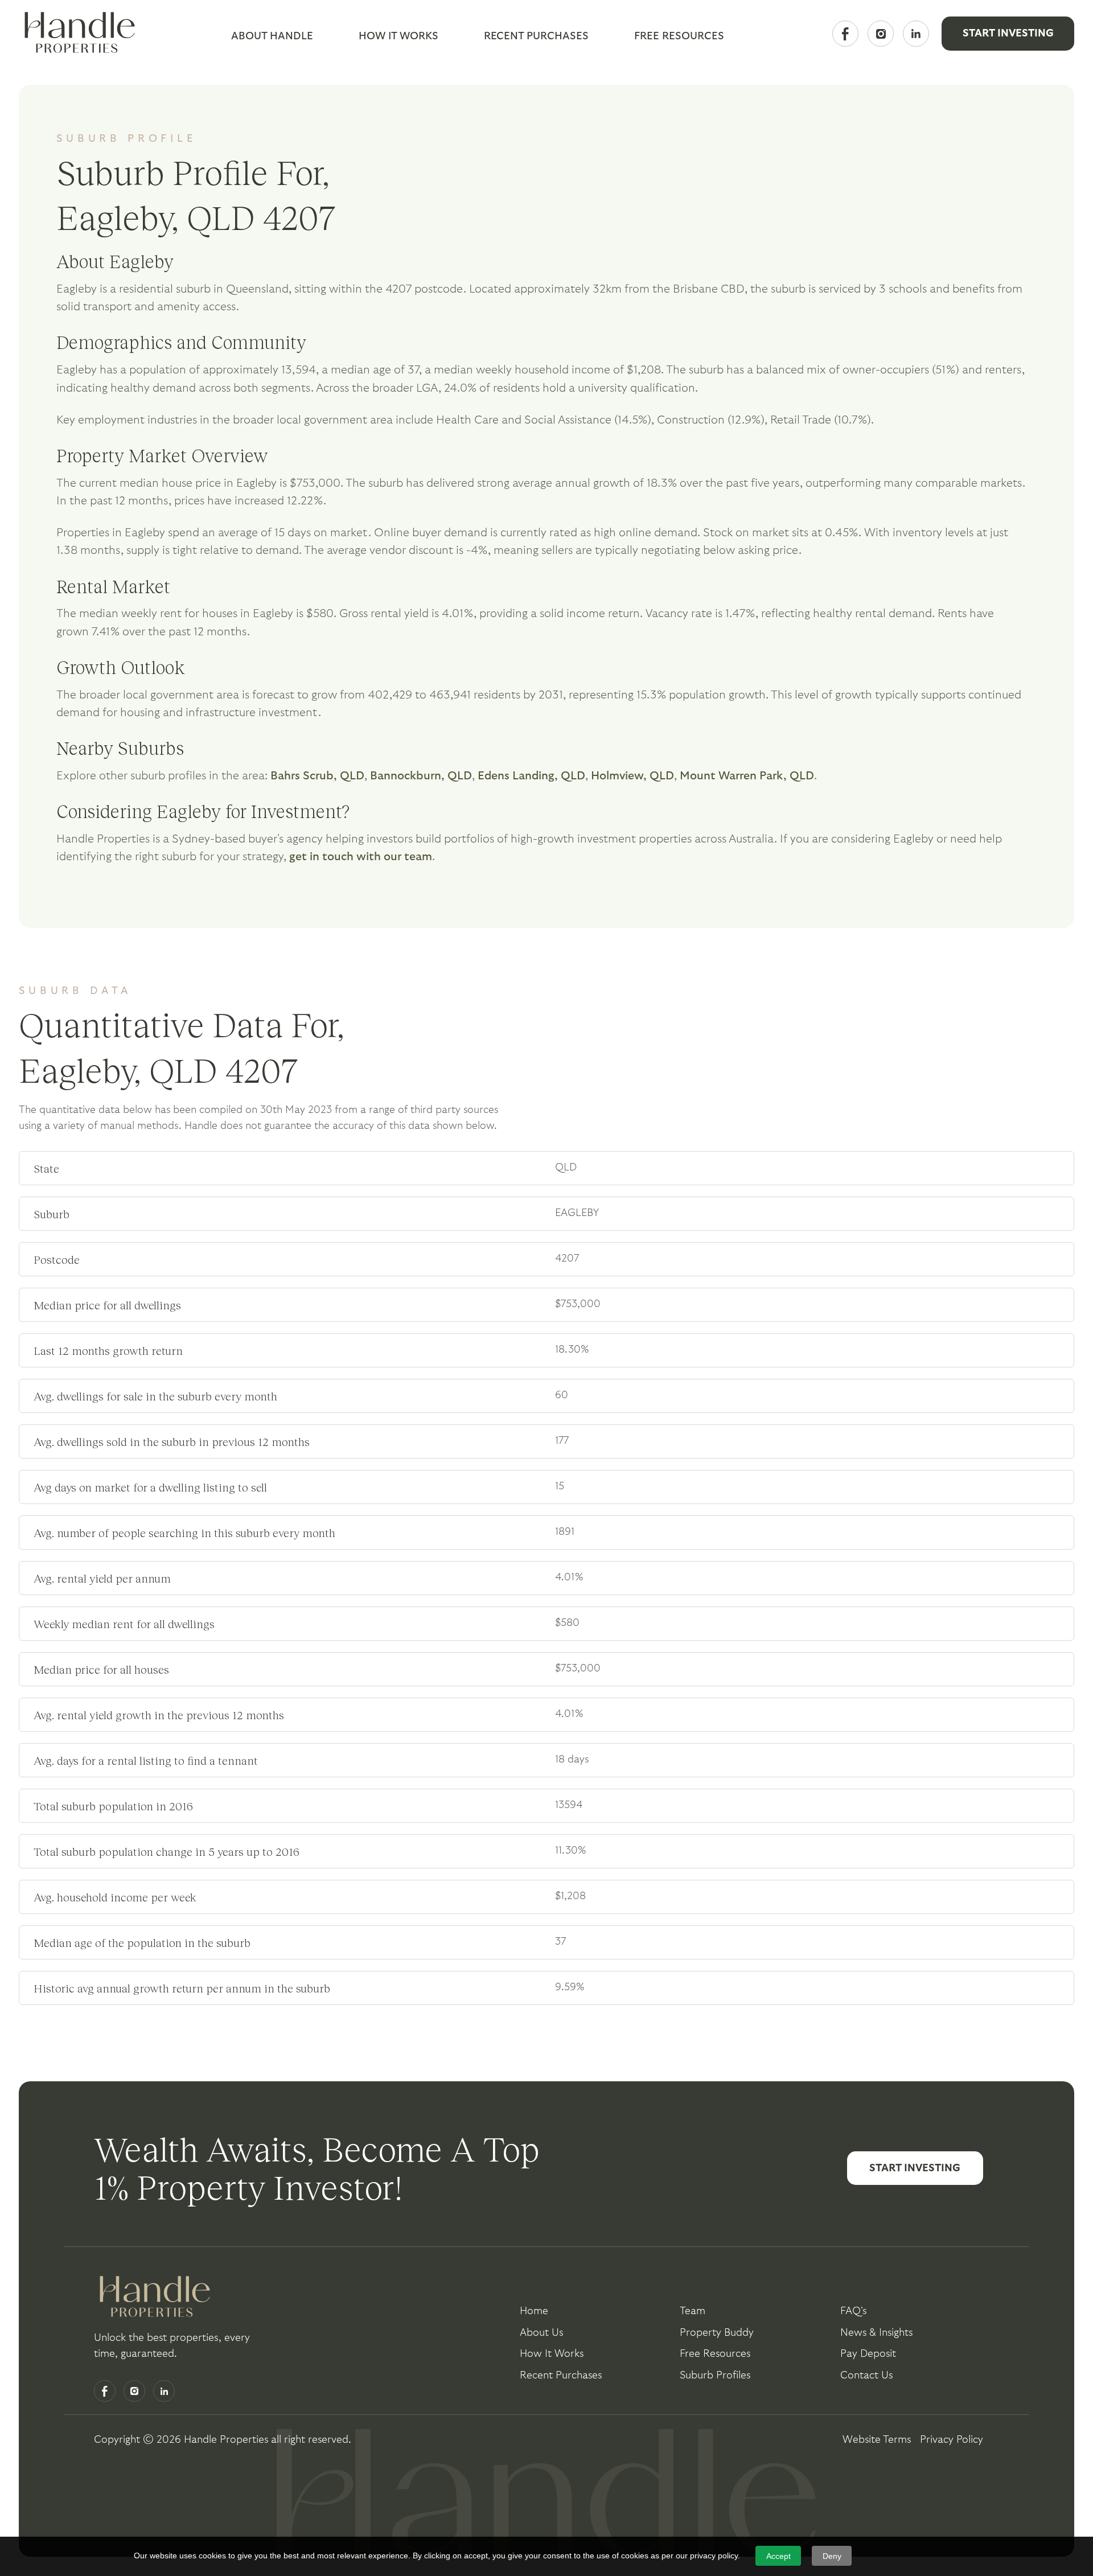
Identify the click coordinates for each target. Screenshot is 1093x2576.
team (693, 2311)
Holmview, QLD (632, 776)
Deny (832, 2556)
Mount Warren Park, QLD (747, 776)
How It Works (398, 36)
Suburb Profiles (715, 2375)
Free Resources (715, 2354)
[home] (77, 34)
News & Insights (876, 2333)
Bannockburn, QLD (421, 776)
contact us (866, 2375)
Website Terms (877, 2440)
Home (534, 2311)
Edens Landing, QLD (531, 776)
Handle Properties (226, 2440)
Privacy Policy (952, 2440)
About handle (272, 36)
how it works (552, 2354)
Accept (778, 2556)
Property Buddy (717, 2333)
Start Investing (1008, 33)
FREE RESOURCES (679, 36)
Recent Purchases (536, 36)
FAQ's (853, 2311)
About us (541, 2333)
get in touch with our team (361, 857)
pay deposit (868, 2354)
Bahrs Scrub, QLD (317, 776)
